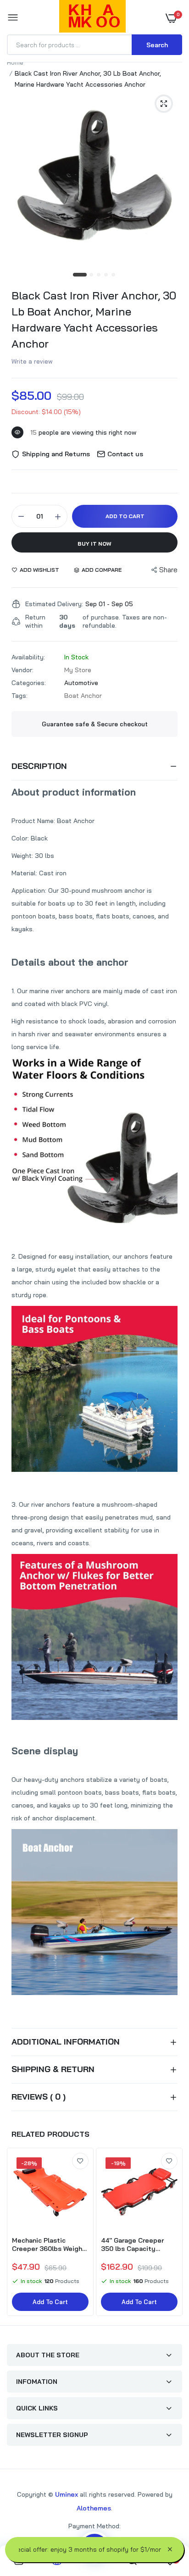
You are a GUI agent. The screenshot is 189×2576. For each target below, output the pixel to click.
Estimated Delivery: (54, 604)
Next (171, 2233)
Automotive (81, 683)
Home (15, 62)
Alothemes (94, 2508)
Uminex (67, 2494)
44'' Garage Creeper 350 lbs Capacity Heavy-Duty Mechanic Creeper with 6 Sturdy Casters (136, 2244)
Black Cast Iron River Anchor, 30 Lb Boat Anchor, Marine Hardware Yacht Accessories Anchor (94, 319)
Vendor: (22, 670)
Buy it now (94, 544)
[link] (80, 2161)
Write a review (32, 361)
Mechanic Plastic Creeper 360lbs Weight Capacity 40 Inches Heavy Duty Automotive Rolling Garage (49, 2244)
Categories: (29, 683)
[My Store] (92, 18)
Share (168, 570)
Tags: (19, 696)
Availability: (28, 657)
